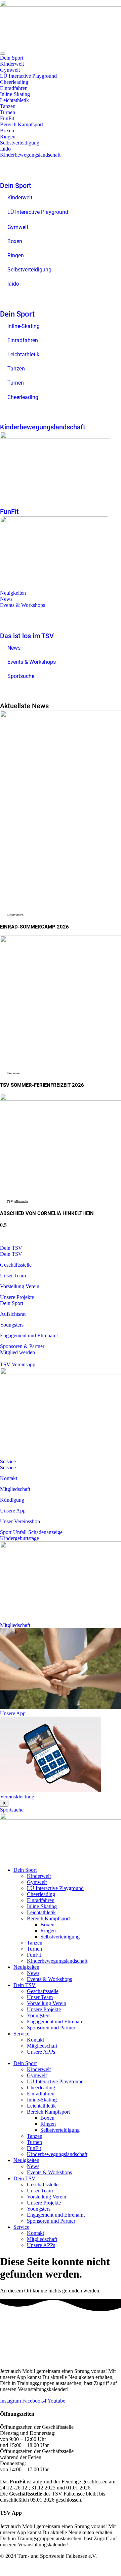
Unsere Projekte (44, 2009)
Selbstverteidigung (20, 143)
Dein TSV (11, 1248)
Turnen (8, 112)
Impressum (82, 2567)
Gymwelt (10, 70)
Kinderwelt (12, 64)
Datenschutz (108, 2567)
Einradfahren (14, 88)
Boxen (7, 131)
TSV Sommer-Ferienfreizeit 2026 (42, 1085)
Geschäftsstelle (43, 1991)
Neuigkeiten (13, 593)
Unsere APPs (41, 2052)
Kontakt (35, 2040)
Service (8, 1461)
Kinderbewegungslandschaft (30, 155)
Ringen (8, 137)
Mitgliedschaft (42, 2046)
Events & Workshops (23, 605)
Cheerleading (14, 82)
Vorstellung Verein (47, 2003)
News (6, 599)
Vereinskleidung (17, 1797)
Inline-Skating (15, 94)
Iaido (5, 149)
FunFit (7, 118)
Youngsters (39, 2015)
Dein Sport (12, 58)
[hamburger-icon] (3, 54)
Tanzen (8, 106)
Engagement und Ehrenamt (56, 2021)
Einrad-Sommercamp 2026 (34, 927)
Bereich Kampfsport (22, 124)
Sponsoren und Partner (51, 2028)
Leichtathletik (14, 100)
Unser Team (40, 1997)
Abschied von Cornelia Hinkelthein (47, 1213)
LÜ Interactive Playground (28, 76)
